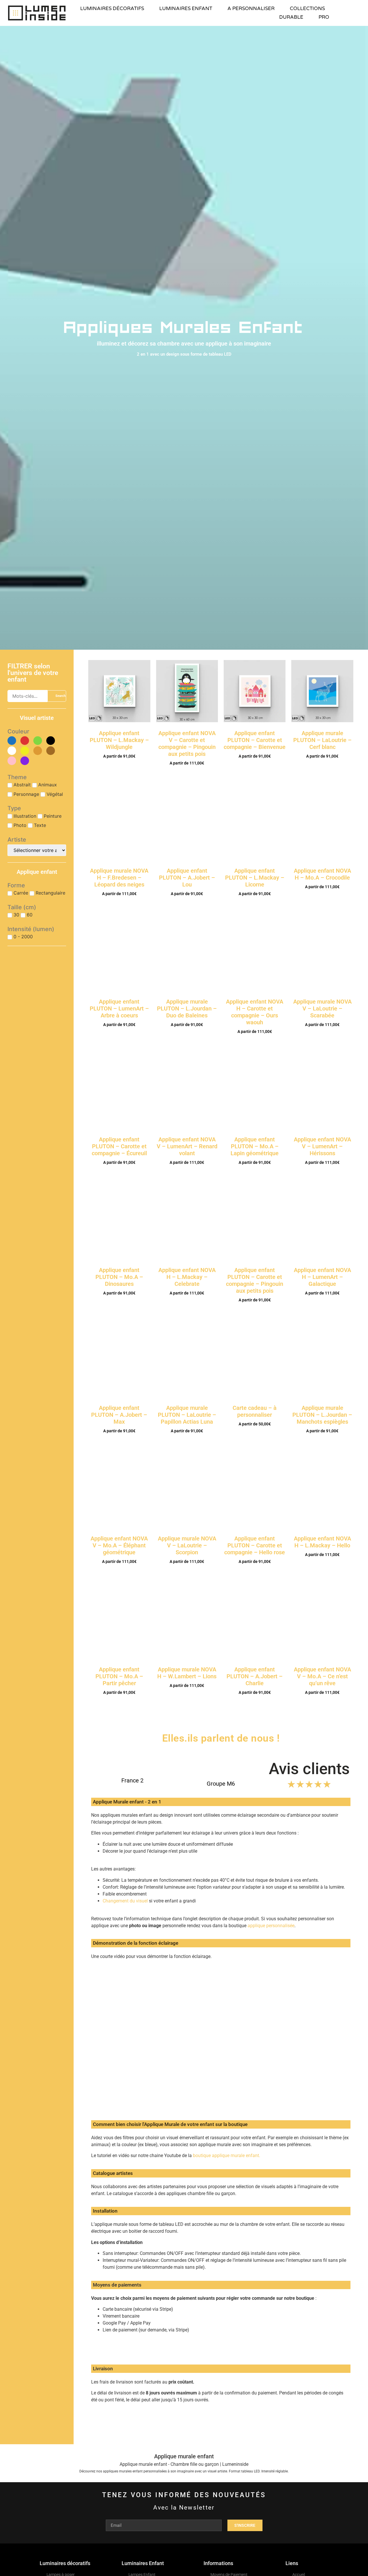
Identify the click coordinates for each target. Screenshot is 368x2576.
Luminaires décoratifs (65, 2563)
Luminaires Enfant (143, 2563)
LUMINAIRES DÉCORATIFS (112, 8)
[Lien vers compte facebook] (323, 2456)
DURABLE (291, 17)
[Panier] (350, 13)
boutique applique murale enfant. (226, 2155)
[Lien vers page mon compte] (359, 13)
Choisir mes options (119, 771)
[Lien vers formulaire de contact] (323, 2469)
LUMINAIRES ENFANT (186, 8)
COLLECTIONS (307, 8)
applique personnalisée (271, 1926)
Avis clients (309, 1769)
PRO (324, 17)
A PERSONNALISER (251, 8)
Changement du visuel (125, 1901)
